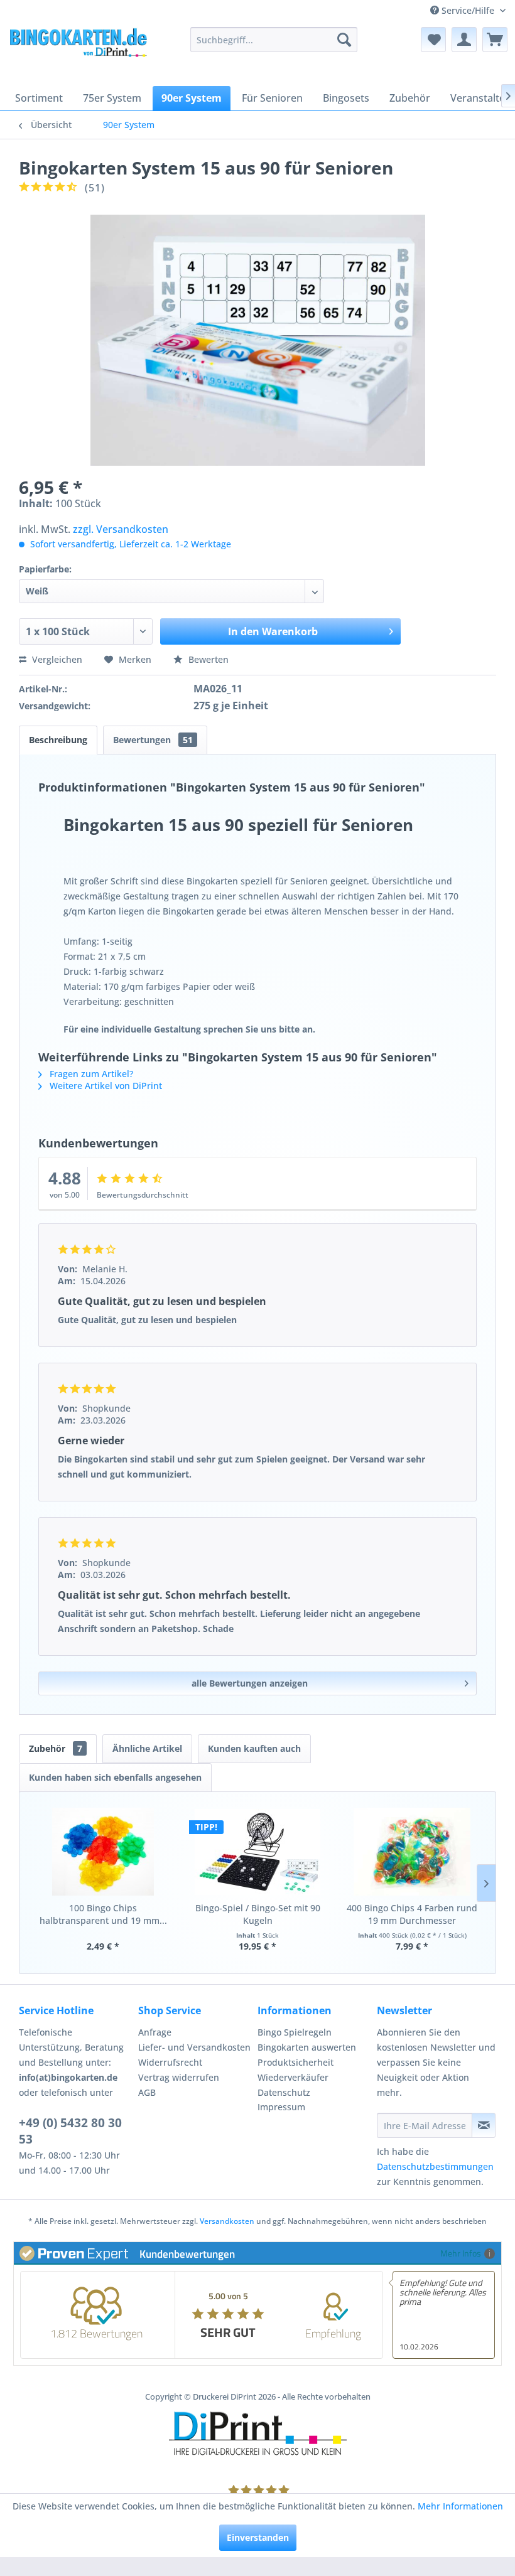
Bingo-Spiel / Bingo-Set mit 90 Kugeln (258, 1914)
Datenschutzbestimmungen (435, 2166)
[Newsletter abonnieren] (484, 2125)
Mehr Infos (461, 2253)
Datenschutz (284, 2092)
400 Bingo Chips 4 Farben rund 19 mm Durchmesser (412, 1914)
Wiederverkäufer (293, 2077)
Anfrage (155, 2032)
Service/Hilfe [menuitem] (468, 10)
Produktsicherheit (295, 2062)
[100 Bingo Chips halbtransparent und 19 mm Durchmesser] (103, 1852)
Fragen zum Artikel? (90, 1074)
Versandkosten (227, 2221)
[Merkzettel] (433, 40)
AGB (147, 2092)
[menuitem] (274, 40)
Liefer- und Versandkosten (194, 2047)
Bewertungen (153, 740)
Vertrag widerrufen (179, 2077)
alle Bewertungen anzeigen (250, 1683)
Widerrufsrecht (170, 2062)
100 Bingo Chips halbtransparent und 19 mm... (103, 1914)
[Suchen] (344, 40)
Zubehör (56, 1748)
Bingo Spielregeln (295, 2032)
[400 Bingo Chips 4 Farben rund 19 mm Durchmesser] (412, 1852)
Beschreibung (58, 740)
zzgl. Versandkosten (121, 529)
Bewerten (207, 659)
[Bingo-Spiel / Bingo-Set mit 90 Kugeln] (257, 1852)
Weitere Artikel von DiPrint (105, 1086)
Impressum (281, 2107)
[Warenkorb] (495, 40)
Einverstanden (258, 2537)
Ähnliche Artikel (147, 1748)
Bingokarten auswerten (307, 2047)
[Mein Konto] (464, 40)
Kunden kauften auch (254, 1748)
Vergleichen (56, 659)
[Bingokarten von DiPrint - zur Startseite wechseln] (78, 52)
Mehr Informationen (460, 2506)
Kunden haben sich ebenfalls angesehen (115, 1777)
